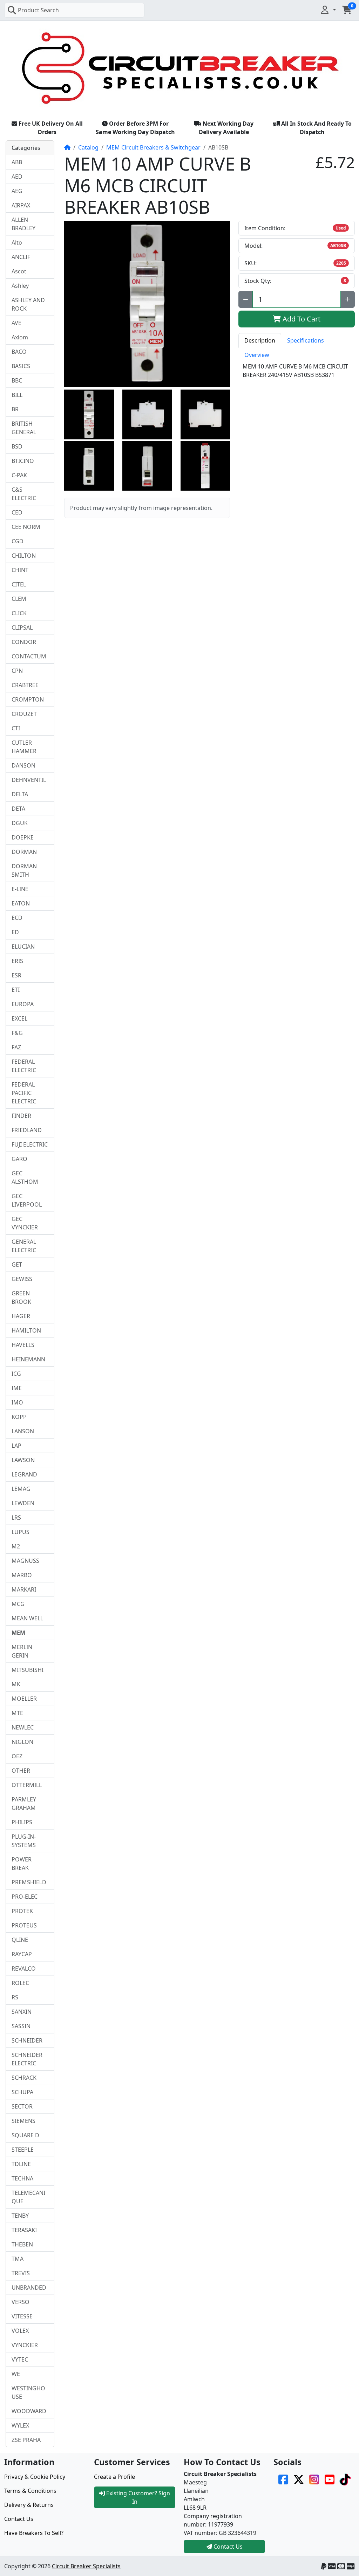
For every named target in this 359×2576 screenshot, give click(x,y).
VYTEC (20, 2359)
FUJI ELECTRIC (30, 1144)
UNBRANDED (29, 2288)
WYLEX (20, 2425)
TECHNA (22, 2178)
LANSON (23, 1431)
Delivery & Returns (29, 2505)
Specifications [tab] (306, 340)
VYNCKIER (25, 2345)
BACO (19, 352)
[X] (299, 2479)
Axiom (20, 337)
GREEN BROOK (21, 1297)
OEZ (17, 1756)
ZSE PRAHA (26, 2440)
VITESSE (22, 2316)
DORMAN (24, 852)
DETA (18, 809)
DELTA (20, 794)
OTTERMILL (27, 1785)
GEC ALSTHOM (25, 1177)
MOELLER (24, 1699)
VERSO (21, 2302)
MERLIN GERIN (22, 1651)
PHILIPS (22, 1822)
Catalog (88, 147)
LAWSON (23, 1460)
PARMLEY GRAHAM (24, 1804)
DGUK (20, 823)
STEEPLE (23, 2150)
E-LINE (20, 889)
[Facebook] (283, 2479)
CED (17, 512)
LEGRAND (24, 1474)
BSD (17, 446)
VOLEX (20, 2331)
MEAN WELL (27, 1618)
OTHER (21, 1771)
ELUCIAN (23, 947)
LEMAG (21, 1489)
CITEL (19, 584)
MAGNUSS (25, 1561)
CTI (16, 728)
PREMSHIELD (29, 1882)
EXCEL (19, 1018)
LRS (16, 1518)
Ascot (19, 271)
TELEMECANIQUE (28, 2197)
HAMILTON (26, 1330)
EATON (21, 903)
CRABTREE (25, 685)
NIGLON (22, 1742)
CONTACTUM (29, 656)
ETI (16, 990)
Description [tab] (260, 340)
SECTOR (22, 2106)
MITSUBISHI (28, 1670)
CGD (18, 541)
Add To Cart (301, 319)
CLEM (19, 599)
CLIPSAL (22, 628)
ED (15, 932)
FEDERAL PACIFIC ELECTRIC (24, 1093)
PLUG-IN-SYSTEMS (24, 1841)
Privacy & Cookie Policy (35, 2477)
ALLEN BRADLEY (23, 224)
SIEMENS (23, 2121)
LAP (16, 1446)
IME (17, 1388)
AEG (17, 191)
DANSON (23, 765)
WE (16, 2374)
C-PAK (19, 475)
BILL (17, 395)
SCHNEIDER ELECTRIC (27, 2059)
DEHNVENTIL (29, 780)
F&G (17, 1033)
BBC (17, 380)
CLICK (19, 613)
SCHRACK (24, 2078)
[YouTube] (330, 2479)
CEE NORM (26, 527)
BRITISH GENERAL (24, 428)
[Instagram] (314, 2479)
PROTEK (22, 1911)
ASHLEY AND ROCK (28, 304)
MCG (18, 1604)
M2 (16, 1546)
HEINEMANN (28, 1359)
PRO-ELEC (25, 1897)
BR (15, 409)
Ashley (20, 286)
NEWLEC (23, 1727)
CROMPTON (28, 699)
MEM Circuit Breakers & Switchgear (153, 147)
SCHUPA (22, 2092)
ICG (16, 1374)
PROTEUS (24, 1925)
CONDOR (24, 642)
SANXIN (22, 2012)
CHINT (20, 570)
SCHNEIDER (27, 2040)
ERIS (17, 961)
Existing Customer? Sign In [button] (137, 2497)
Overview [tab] (257, 355)
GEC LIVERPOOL (27, 1200)
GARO (19, 1159)
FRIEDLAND (27, 1130)
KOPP (19, 1417)
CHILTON (24, 556)
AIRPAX (21, 205)
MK (16, 1684)
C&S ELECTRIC (24, 494)
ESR (16, 975)
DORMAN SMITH (24, 870)
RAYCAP (22, 1954)
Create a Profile (114, 2477)
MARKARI (24, 1589)
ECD (17, 918)
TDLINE (21, 2164)
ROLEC (20, 1983)
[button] (328, 10)
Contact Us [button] (227, 2547)
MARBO (22, 1575)
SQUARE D (25, 2135)
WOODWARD (29, 2411)
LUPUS (21, 1532)
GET (17, 1264)
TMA (18, 2259)
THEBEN (22, 2244)
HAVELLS (23, 1345)
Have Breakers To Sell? (34, 2533)
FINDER (21, 1116)
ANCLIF (21, 257)
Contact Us (19, 2519)
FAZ (16, 1047)
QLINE (20, 1940)
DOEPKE (23, 837)
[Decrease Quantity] (246, 299)
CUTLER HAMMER (24, 747)
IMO (17, 1402)
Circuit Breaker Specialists (86, 2566)
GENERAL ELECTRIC (24, 1246)
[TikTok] (345, 2479)
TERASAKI (24, 2230)
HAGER (21, 1316)
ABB (17, 162)
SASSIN (21, 2026)
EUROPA (23, 1004)
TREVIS (21, 2273)
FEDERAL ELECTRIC (24, 1066)
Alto (17, 243)
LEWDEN (23, 1503)
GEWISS (22, 1279)
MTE (17, 1713)
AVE (16, 323)
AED (17, 177)
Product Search (38, 10)
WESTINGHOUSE (28, 2392)
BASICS (21, 366)
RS (15, 1997)
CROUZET (24, 714)
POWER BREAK (22, 1864)
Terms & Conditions (30, 2491)
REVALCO (24, 1968)
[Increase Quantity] (348, 299)
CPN (17, 671)
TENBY (20, 2216)
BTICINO (23, 461)
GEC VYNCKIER (25, 1223)
